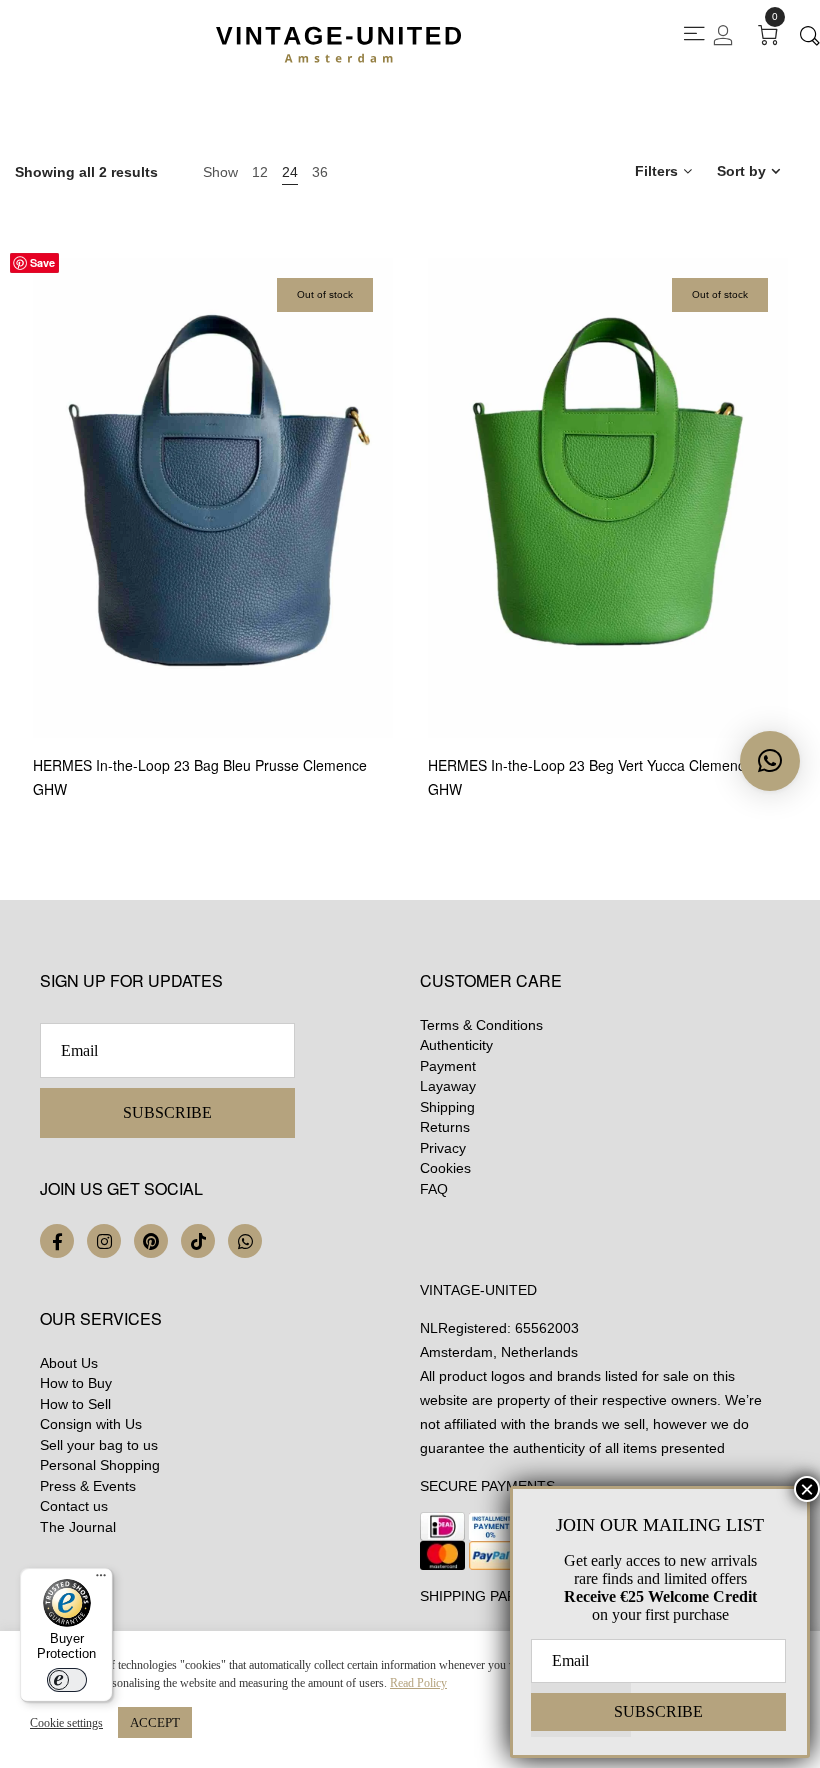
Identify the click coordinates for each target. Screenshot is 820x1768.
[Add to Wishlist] (390, 640)
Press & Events (88, 1486)
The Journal (78, 1527)
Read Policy (418, 1683)
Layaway (448, 1086)
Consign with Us (91, 1424)
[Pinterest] (151, 1241)
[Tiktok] (198, 1241)
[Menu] (101, 1580)
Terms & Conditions (481, 1025)
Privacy (443, 1148)
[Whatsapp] (245, 1241)
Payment (448, 1066)
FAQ (434, 1189)
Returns (445, 1127)
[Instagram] (104, 1241)
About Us (69, 1363)
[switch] (67, 1680)
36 (320, 172)
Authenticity (456, 1045)
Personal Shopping (100, 1465)
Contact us (74, 1506)
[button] (770, 761)
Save (42, 262)
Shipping (447, 1107)
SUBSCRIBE (167, 1112)
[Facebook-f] (57, 1241)
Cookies (445, 1168)
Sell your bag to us (99, 1445)
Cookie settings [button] (66, 1723)
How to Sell (75, 1404)
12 (260, 172)
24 (290, 172)
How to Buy (76, 1383)
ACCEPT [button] (155, 1722)
